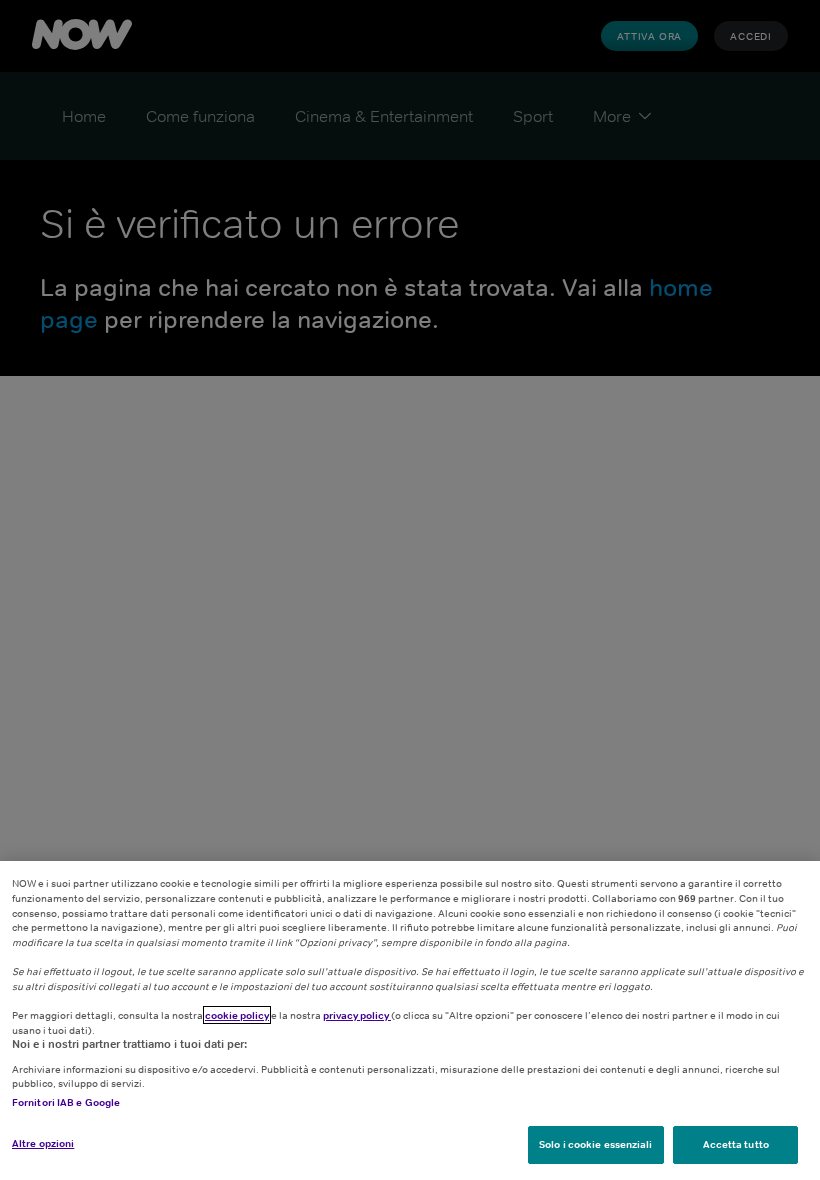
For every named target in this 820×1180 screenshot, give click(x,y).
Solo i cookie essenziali (595, 1144)
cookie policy (237, 1015)
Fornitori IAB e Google (66, 1102)
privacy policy (357, 1015)
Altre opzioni (43, 1143)
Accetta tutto (736, 1144)
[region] (410, 1020)
